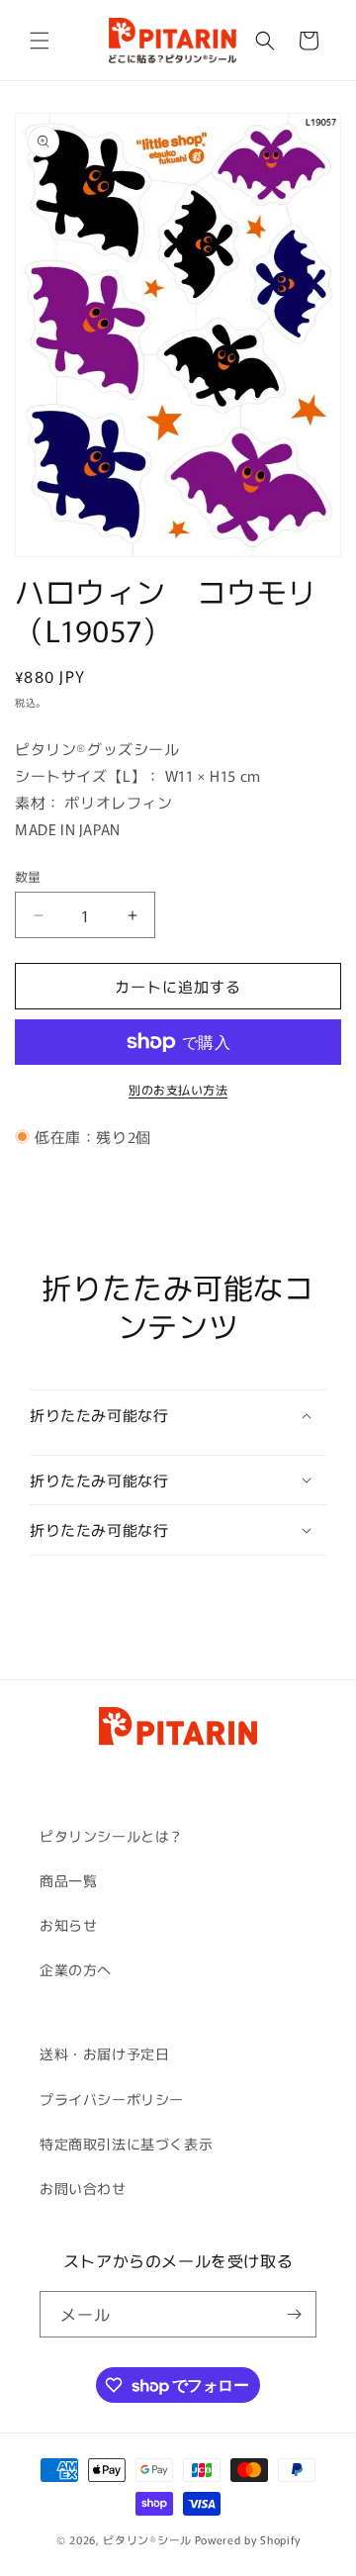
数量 (28, 876)
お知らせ (68, 1925)
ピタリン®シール (147, 2539)
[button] (40, 41)
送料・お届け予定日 (104, 2053)
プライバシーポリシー (112, 2099)
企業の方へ (76, 1969)
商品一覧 (68, 1880)
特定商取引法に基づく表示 (126, 2144)
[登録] (294, 2314)
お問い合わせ (83, 2188)
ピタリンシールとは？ (112, 1836)
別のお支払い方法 (178, 1089)
